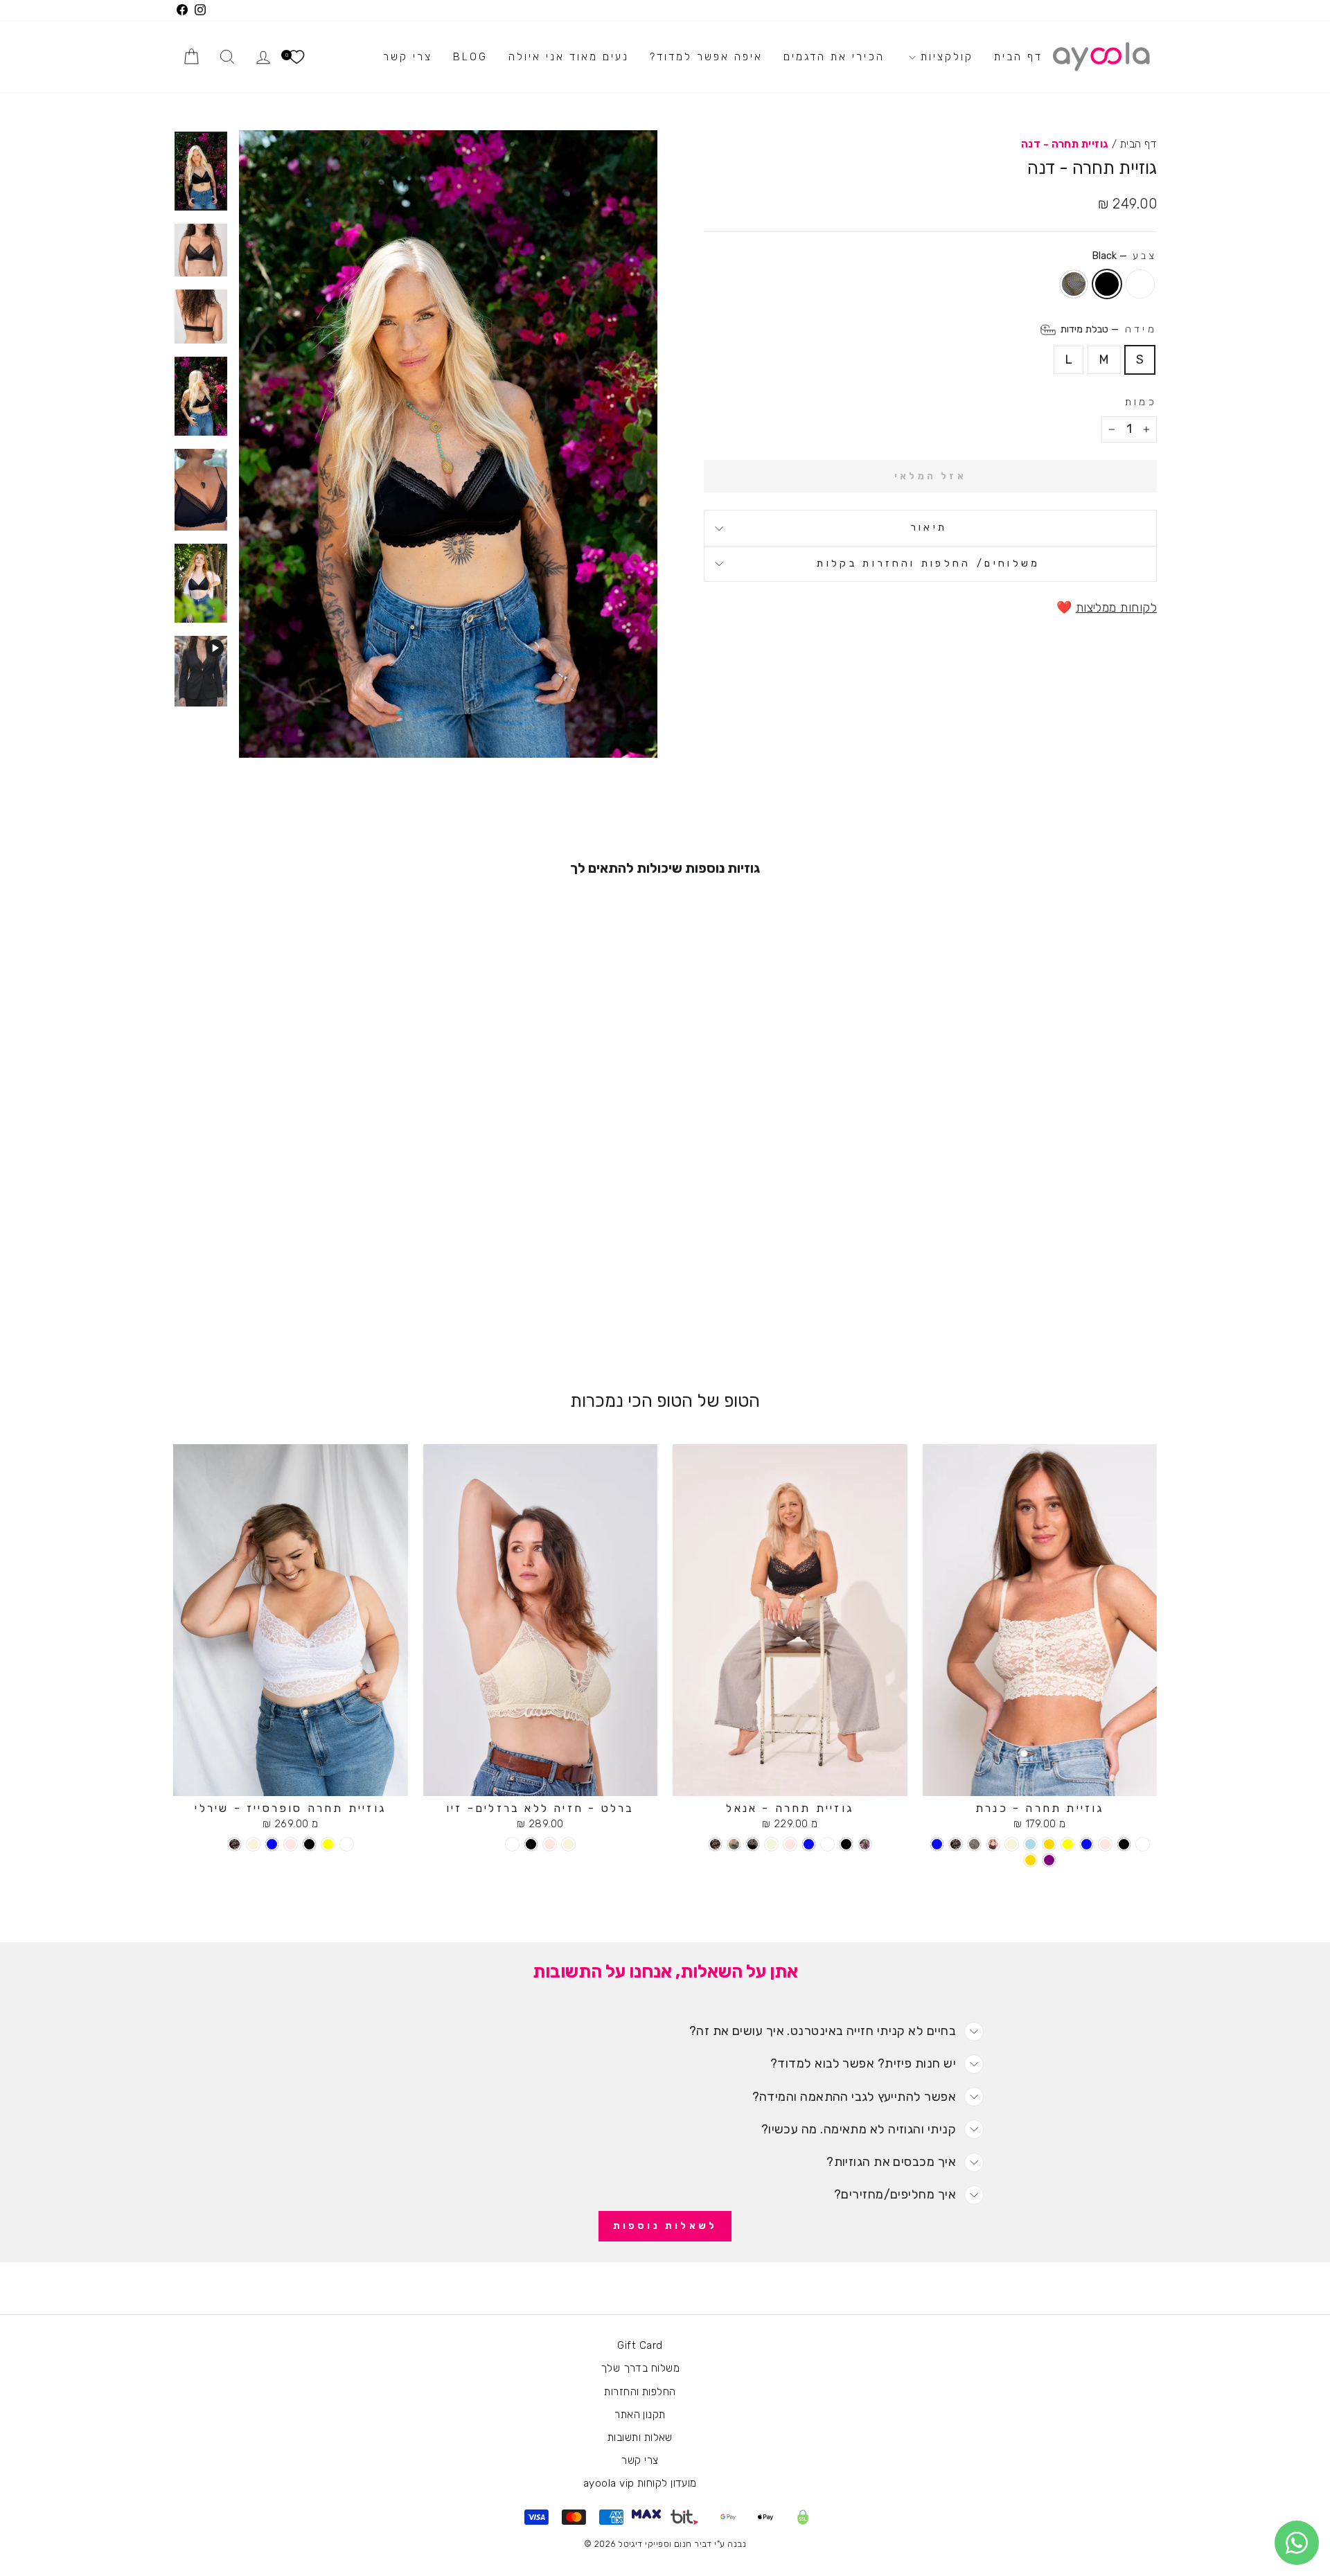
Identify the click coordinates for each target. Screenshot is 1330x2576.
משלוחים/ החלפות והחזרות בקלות (928, 563)
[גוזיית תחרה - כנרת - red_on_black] (993, 1844)
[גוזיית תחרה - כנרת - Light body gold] (1030, 1860)
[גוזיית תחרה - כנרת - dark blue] (937, 1844)
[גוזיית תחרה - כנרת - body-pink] (974, 1844)
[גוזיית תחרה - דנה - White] (309, 1310)
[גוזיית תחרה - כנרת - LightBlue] (1030, 1844)
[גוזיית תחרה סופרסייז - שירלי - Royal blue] (272, 1844)
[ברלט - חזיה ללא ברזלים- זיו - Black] (531, 1844)
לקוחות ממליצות (1116, 607)
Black (1107, 284)
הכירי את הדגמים (834, 57)
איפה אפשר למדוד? (706, 57)
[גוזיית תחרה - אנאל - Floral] (865, 1844)
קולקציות (945, 57)
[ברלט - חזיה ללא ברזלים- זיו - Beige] (568, 1844)
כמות (1141, 402)
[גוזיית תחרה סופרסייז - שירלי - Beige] (253, 1844)
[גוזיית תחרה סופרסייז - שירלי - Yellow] (328, 1844)
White (1140, 284)
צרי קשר (408, 57)
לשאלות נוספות (665, 2226)
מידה (1107, 329)
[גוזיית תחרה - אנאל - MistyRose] (790, 1844)
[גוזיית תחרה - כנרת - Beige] (1012, 1844)
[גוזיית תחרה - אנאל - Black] (846, 1844)
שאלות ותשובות (640, 2437)
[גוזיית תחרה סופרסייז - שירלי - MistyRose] (291, 1844)
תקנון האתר (640, 2415)
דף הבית (1018, 57)
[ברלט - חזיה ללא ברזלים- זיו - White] (512, 1844)
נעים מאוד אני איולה (569, 57)
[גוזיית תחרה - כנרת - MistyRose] (1105, 1844)
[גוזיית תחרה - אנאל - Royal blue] (809, 1844)
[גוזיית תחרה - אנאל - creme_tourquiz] (734, 1844)
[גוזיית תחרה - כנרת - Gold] (1049, 1844)
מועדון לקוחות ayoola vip (640, 2483)
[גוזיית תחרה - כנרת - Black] (1124, 1844)
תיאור (929, 527)
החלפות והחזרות (640, 2392)
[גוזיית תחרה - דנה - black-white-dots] (272, 1310)
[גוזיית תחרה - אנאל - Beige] (771, 1844)
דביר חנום (693, 2544)
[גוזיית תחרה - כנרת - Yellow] (1068, 1844)
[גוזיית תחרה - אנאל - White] (827, 1844)
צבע (1124, 256)
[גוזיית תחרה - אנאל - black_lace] (753, 1844)
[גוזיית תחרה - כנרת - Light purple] (1049, 1860)
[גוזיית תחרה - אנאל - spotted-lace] (715, 1844)
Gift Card (640, 2345)
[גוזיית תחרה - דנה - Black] (291, 1310)
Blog (470, 57)
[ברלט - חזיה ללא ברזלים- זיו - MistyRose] (550, 1844)
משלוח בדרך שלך (640, 2368)
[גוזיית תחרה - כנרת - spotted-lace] (956, 1844)
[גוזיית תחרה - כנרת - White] (1143, 1844)
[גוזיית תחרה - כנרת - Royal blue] (1087, 1844)
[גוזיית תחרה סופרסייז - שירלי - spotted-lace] (234, 1844)
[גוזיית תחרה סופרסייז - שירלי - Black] (309, 1844)
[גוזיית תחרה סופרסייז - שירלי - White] (347, 1844)
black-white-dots (1074, 284)
